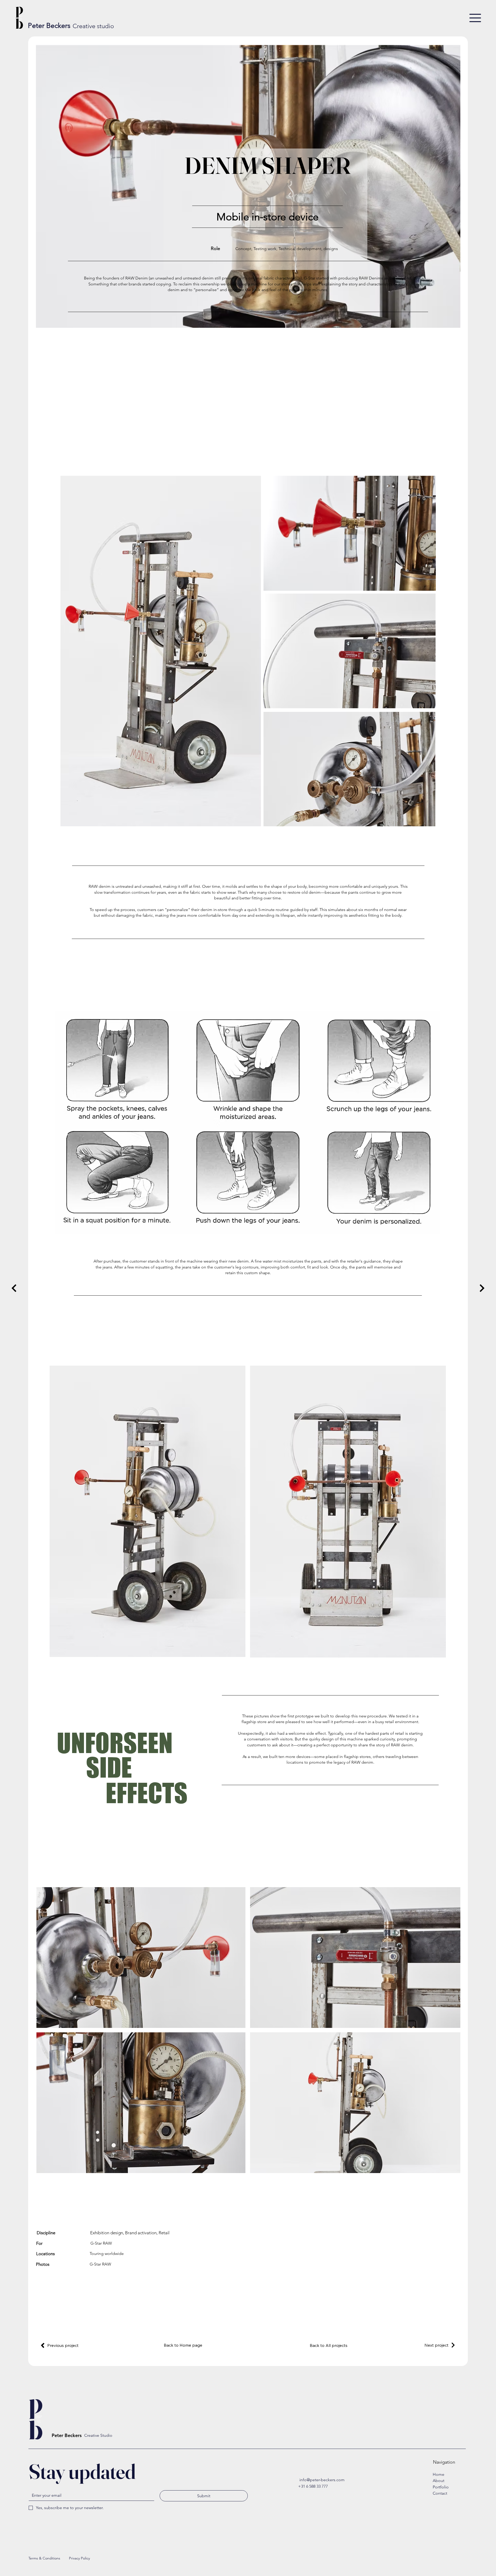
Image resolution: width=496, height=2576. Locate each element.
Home (439, 2474)
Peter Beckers (49, 26)
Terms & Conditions (44, 2558)
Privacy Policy (79, 2558)
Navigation (444, 2462)
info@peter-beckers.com (322, 2480)
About (439, 2481)
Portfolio (441, 2487)
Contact (440, 2493)
